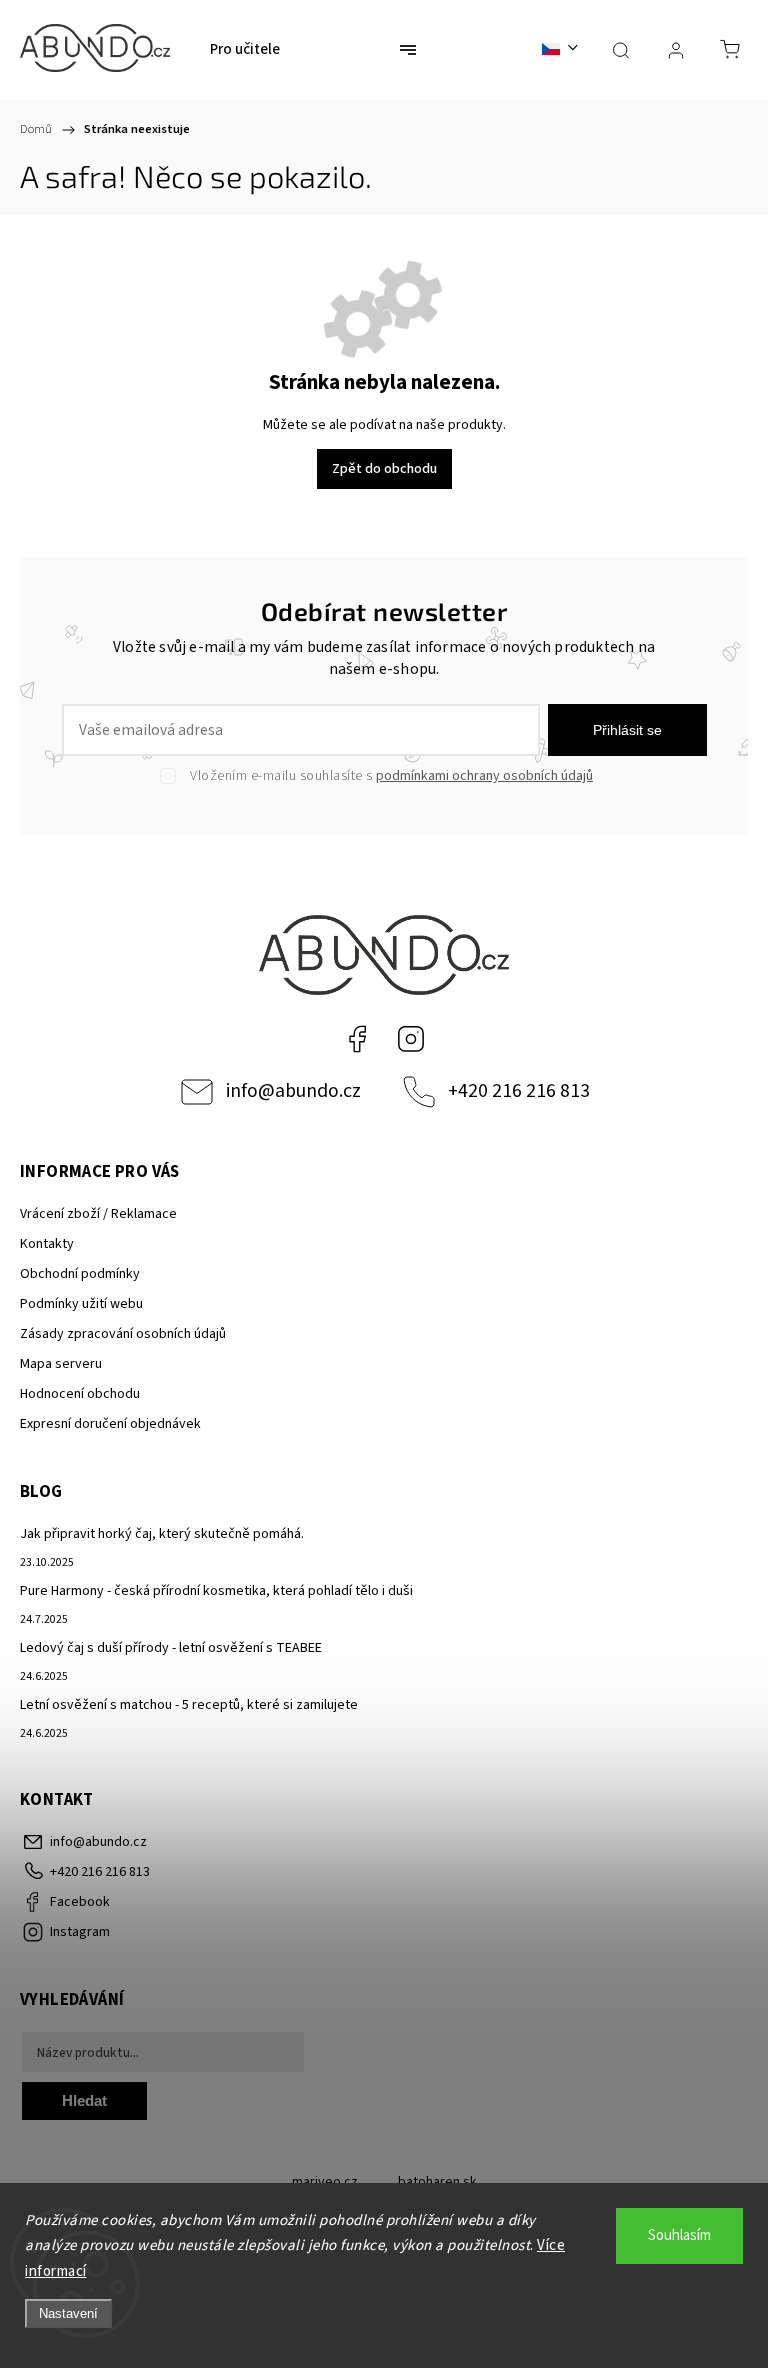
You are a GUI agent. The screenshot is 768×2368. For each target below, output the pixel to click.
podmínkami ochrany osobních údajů (484, 776)
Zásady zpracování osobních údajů (123, 1334)
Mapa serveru (61, 1364)
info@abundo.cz (293, 1091)
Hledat (84, 2100)
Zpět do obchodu (384, 469)
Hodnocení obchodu (80, 1394)
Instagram (411, 1039)
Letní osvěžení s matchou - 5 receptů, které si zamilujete (189, 1705)
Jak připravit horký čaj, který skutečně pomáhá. (162, 1534)
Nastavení (68, 2313)
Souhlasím (679, 2235)
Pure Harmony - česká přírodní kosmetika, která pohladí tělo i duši (216, 1591)
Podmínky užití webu (81, 1304)
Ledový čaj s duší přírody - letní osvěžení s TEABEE (171, 1648)
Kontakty (47, 1244)
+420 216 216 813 (519, 1091)
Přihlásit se (627, 730)
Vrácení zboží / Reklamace (98, 1214)
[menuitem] (245, 50)
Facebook (357, 1039)
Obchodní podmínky (80, 1274)
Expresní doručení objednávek (110, 1424)
